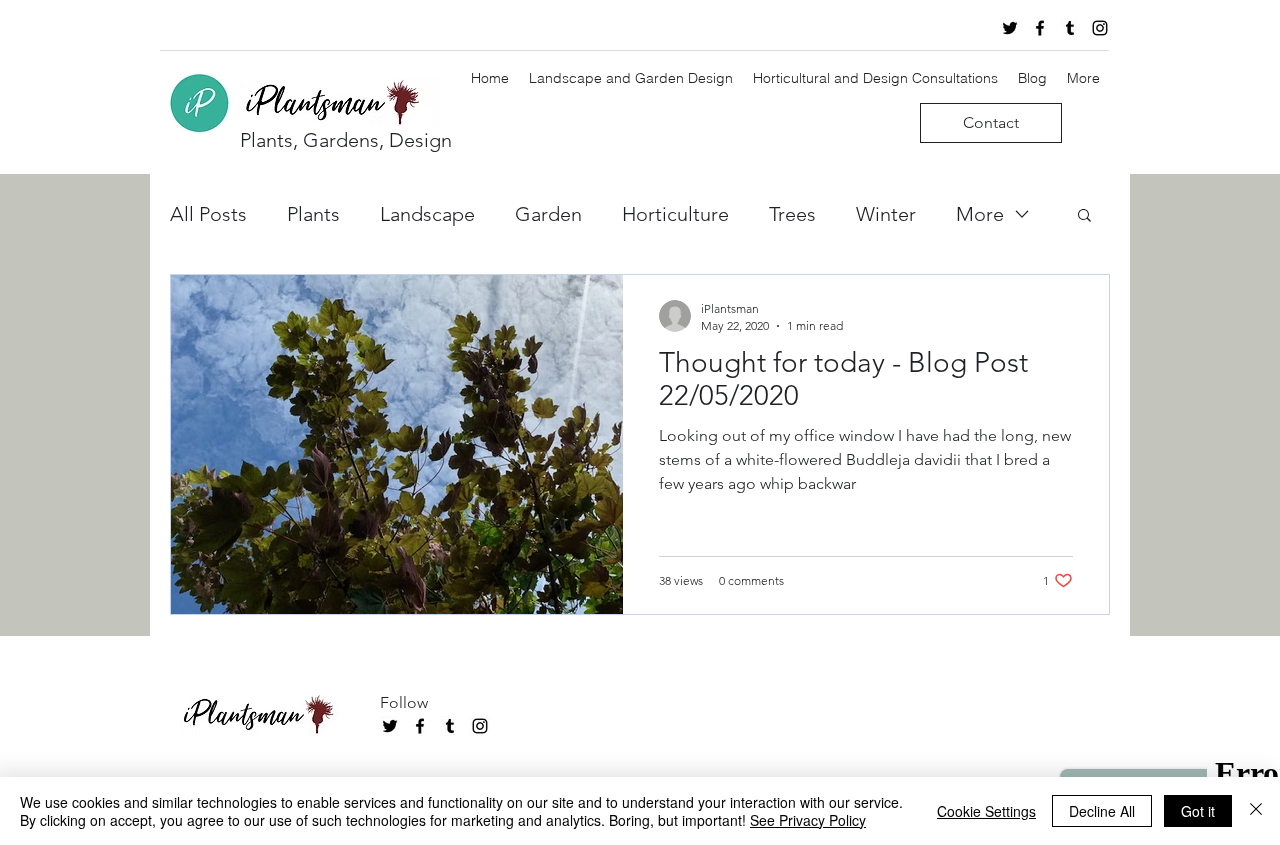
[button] (1084, 216)
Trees (792, 214)
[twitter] (1010, 28)
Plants (313, 214)
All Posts (208, 214)
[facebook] (1040, 28)
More (980, 214)
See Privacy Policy (808, 820)
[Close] (1256, 811)
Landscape (427, 214)
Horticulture (675, 214)
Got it (1198, 811)
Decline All (1102, 811)
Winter (886, 214)
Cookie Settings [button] (986, 811)
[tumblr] (1070, 28)
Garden (548, 214)
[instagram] (1100, 28)
